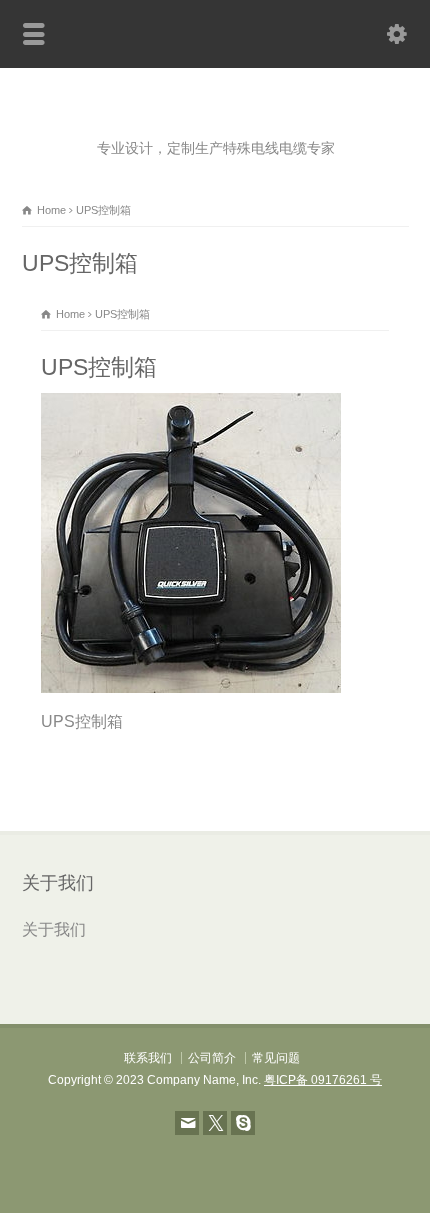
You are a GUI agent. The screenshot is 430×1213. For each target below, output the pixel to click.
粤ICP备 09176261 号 (323, 1080)
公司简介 (212, 1058)
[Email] (187, 1123)
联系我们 (148, 1058)
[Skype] (243, 1123)
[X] (215, 1123)
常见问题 (276, 1058)
